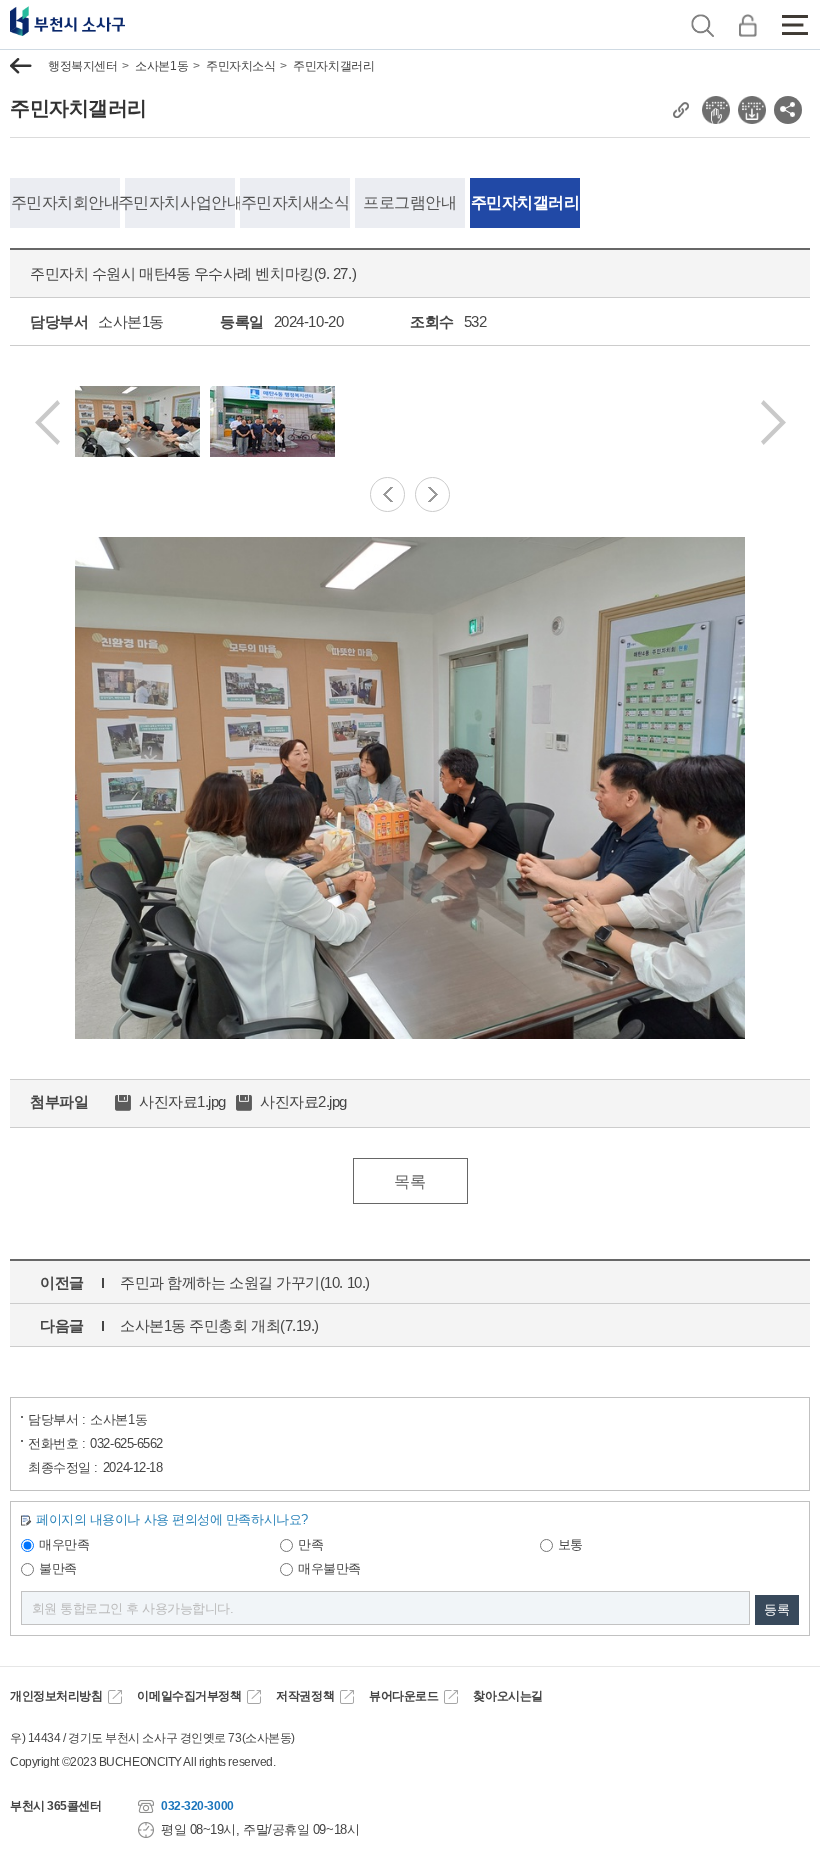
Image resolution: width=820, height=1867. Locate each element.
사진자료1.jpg (182, 1101)
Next (773, 422)
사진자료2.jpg (303, 1101)
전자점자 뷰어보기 (716, 110)
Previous (47, 422)
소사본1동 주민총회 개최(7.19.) (219, 1325)
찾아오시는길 (507, 1696)
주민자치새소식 (295, 202)
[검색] (702, 25)
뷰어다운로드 (403, 1696)
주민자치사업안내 (180, 202)
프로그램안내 (409, 202)
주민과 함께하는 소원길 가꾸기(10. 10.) (245, 1282)
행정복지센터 (82, 66)
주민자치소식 (240, 66)
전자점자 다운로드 (752, 110)
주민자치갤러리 (333, 66)
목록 (409, 1181)
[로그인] (747, 25)
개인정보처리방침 (56, 1696)
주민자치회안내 (65, 202)
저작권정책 (305, 1696)
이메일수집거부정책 (189, 1696)
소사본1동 (161, 66)
